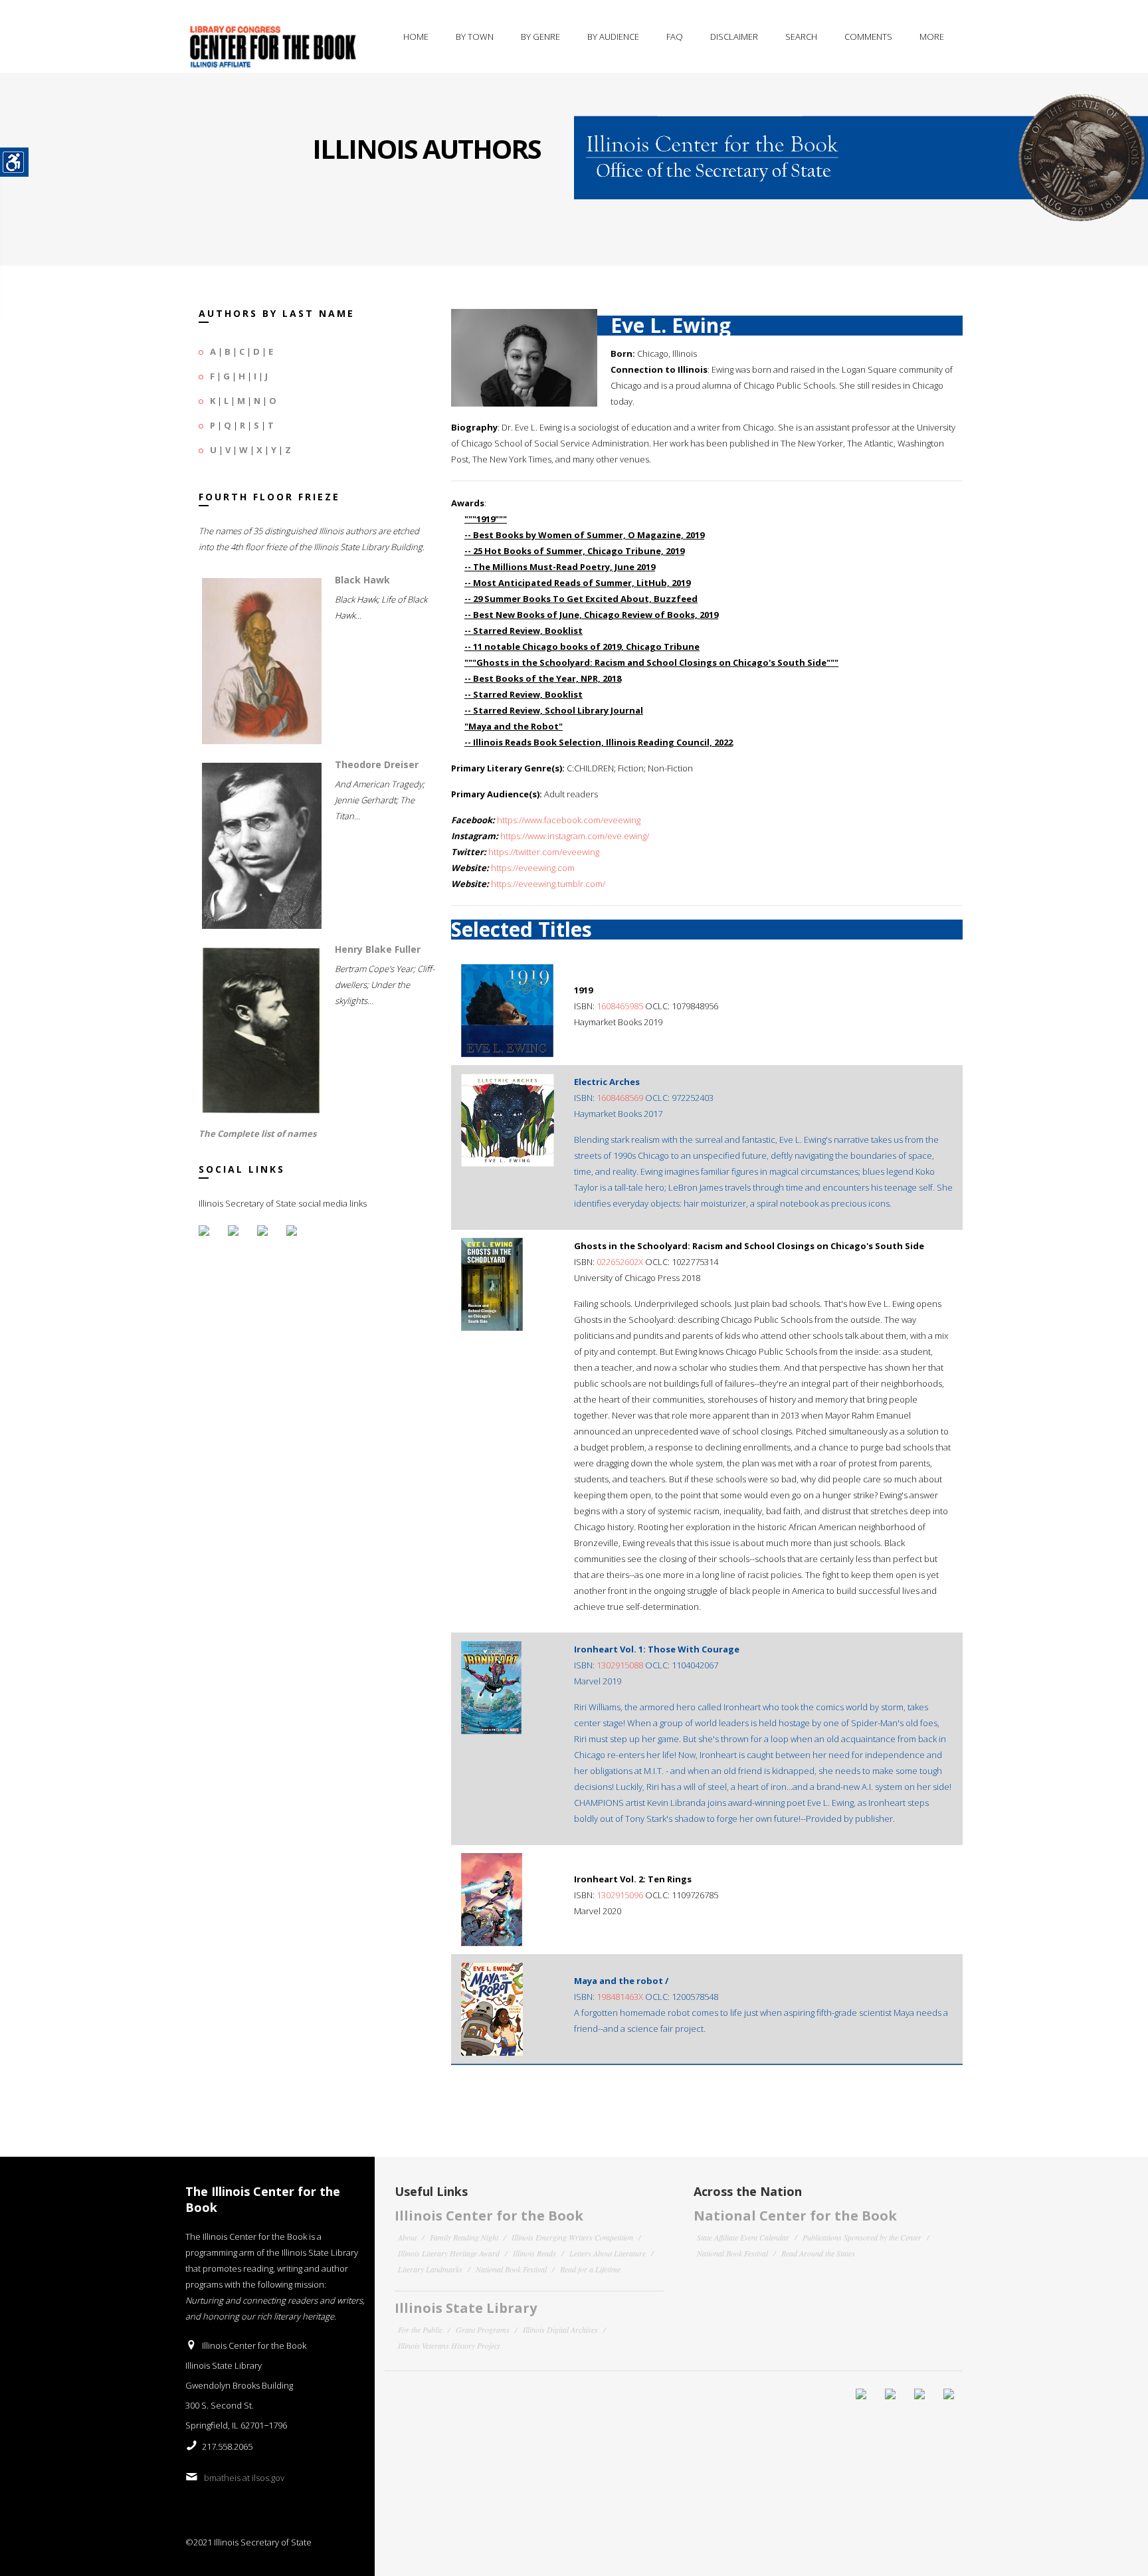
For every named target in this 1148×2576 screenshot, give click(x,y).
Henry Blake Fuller (378, 949)
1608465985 (620, 1006)
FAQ (675, 37)
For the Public (420, 2329)
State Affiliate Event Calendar (743, 2237)
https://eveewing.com (533, 868)
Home (416, 37)
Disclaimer (734, 37)
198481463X (620, 1997)
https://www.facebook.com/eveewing (569, 820)
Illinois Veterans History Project (449, 2345)
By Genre (540, 37)
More (932, 37)
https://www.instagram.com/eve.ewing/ (575, 836)
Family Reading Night (464, 2237)
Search (801, 37)
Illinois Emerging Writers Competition (572, 2237)
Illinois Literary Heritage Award (449, 2253)
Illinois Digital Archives (560, 2329)
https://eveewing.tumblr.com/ (548, 884)
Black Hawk (362, 580)
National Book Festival (511, 2269)
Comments (868, 37)
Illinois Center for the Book (489, 2216)
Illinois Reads (534, 2253)
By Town (475, 37)
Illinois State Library (466, 2308)
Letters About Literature (608, 2253)
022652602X (620, 1262)
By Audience (613, 37)
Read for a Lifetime (590, 2269)
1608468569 (620, 1098)
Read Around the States (818, 2253)
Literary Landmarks (430, 2269)
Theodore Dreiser (377, 764)
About (407, 2237)
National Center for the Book (795, 2216)
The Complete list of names (257, 1134)
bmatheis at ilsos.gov (244, 2478)
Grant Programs (483, 2329)
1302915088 (620, 1665)
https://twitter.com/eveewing (544, 852)
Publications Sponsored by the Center (862, 2237)
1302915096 (620, 1895)
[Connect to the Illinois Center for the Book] (861, 148)
